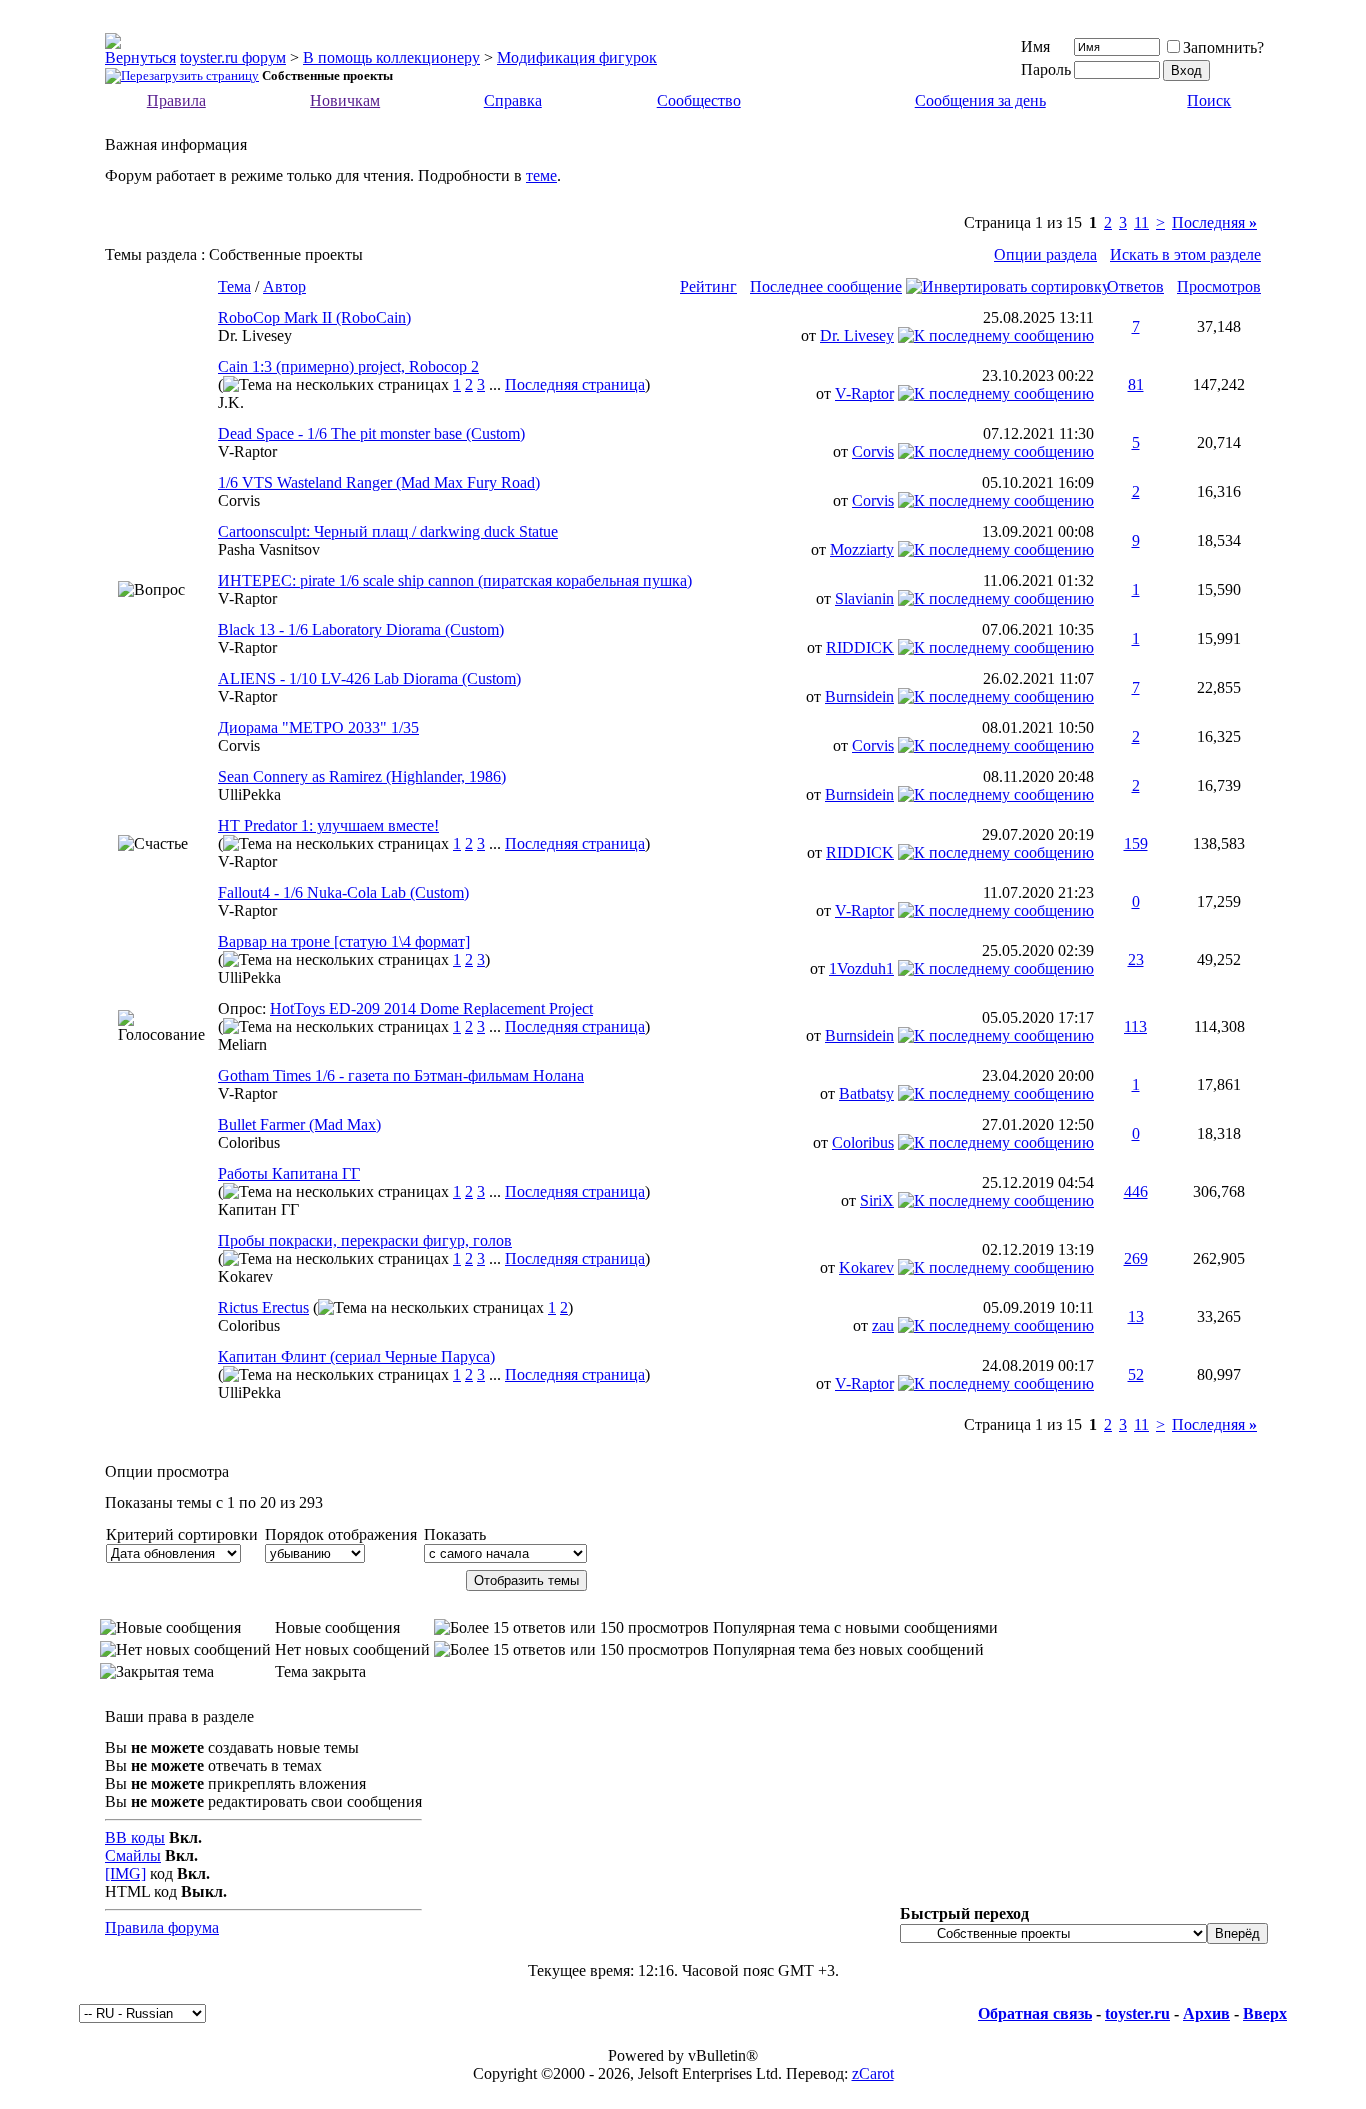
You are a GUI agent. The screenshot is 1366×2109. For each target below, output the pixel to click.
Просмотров (1219, 286)
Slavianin (864, 598)
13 (1136, 1316)
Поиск (1209, 100)
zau (883, 1325)
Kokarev (245, 1276)
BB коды (135, 1837)
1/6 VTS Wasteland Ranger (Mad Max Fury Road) (379, 482)
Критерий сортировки (182, 1534)
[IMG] (125, 1873)
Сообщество (699, 100)
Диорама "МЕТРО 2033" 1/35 (318, 727)
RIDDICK (860, 647)
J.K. (231, 402)
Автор (284, 286)
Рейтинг (708, 286)
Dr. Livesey (255, 335)
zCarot (873, 2073)
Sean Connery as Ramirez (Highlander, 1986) (362, 776)
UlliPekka (249, 794)
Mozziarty (862, 549)
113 (1135, 1026)
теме (541, 175)
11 (1141, 222)
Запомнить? (1223, 47)
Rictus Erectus (263, 1307)
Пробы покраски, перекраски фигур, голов (365, 1240)
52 (1136, 1374)
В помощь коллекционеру (391, 57)
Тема (234, 286)
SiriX (877, 1200)
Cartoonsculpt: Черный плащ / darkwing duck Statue (388, 531)
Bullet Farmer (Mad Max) (299, 1124)
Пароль (1046, 69)
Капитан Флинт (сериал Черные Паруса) (356, 1356)
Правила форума (162, 1927)
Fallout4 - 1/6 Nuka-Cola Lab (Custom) (343, 892)
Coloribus (249, 1142)
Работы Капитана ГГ (289, 1173)
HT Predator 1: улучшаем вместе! (328, 825)
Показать (455, 1534)
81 (1136, 384)
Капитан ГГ (258, 1209)
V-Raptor (864, 393)
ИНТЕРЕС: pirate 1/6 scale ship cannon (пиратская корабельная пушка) (455, 580)
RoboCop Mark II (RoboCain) (314, 317)
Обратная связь (1035, 2013)
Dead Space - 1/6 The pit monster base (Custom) (371, 433)
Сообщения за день (980, 100)
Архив (1206, 2013)
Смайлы (133, 1855)
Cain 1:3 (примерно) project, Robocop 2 (348, 366)
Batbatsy (866, 1093)
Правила (176, 100)
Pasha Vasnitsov (269, 549)
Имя (1035, 46)
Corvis (873, 451)
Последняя (1214, 222)
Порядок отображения (341, 1534)
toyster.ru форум (233, 57)
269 (1136, 1258)
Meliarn (242, 1044)
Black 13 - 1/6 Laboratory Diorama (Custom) (361, 629)
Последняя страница (575, 384)
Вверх (1265, 2013)
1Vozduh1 (861, 968)
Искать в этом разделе (1185, 254)
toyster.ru (1137, 2013)
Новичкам (345, 100)
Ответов (1135, 286)
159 (1136, 843)
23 (1136, 959)
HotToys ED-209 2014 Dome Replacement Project (431, 1008)
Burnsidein (859, 696)
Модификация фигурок (577, 57)
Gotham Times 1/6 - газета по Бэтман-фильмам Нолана (401, 1075)
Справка (513, 100)
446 (1136, 1191)
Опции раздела (1045, 254)
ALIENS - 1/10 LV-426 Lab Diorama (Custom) (369, 678)
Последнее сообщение (826, 286)
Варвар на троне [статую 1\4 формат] (344, 941)
